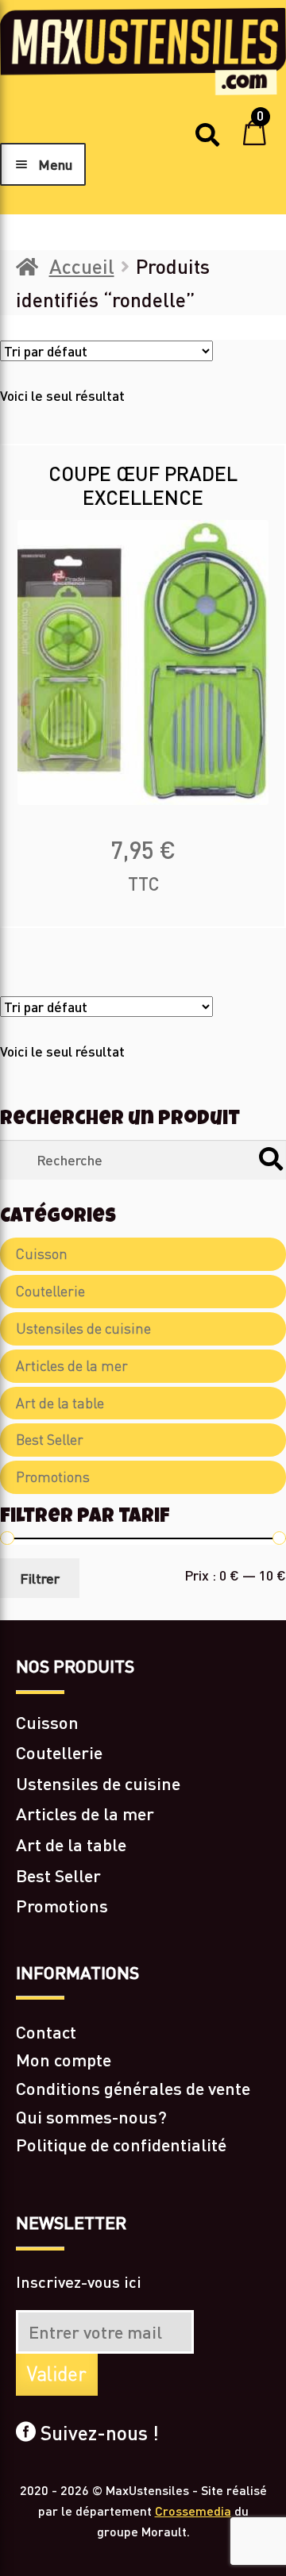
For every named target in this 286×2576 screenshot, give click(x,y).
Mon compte (64, 2060)
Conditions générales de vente (133, 2088)
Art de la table (60, 1403)
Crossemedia (193, 2511)
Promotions (53, 1477)
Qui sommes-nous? (91, 2117)
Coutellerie (50, 1291)
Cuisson (42, 1254)
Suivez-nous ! (97, 2432)
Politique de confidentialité (121, 2145)
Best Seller (50, 1440)
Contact (46, 2032)
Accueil (82, 266)
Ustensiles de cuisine (83, 1328)
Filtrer (40, 1578)
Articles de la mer (72, 1366)
